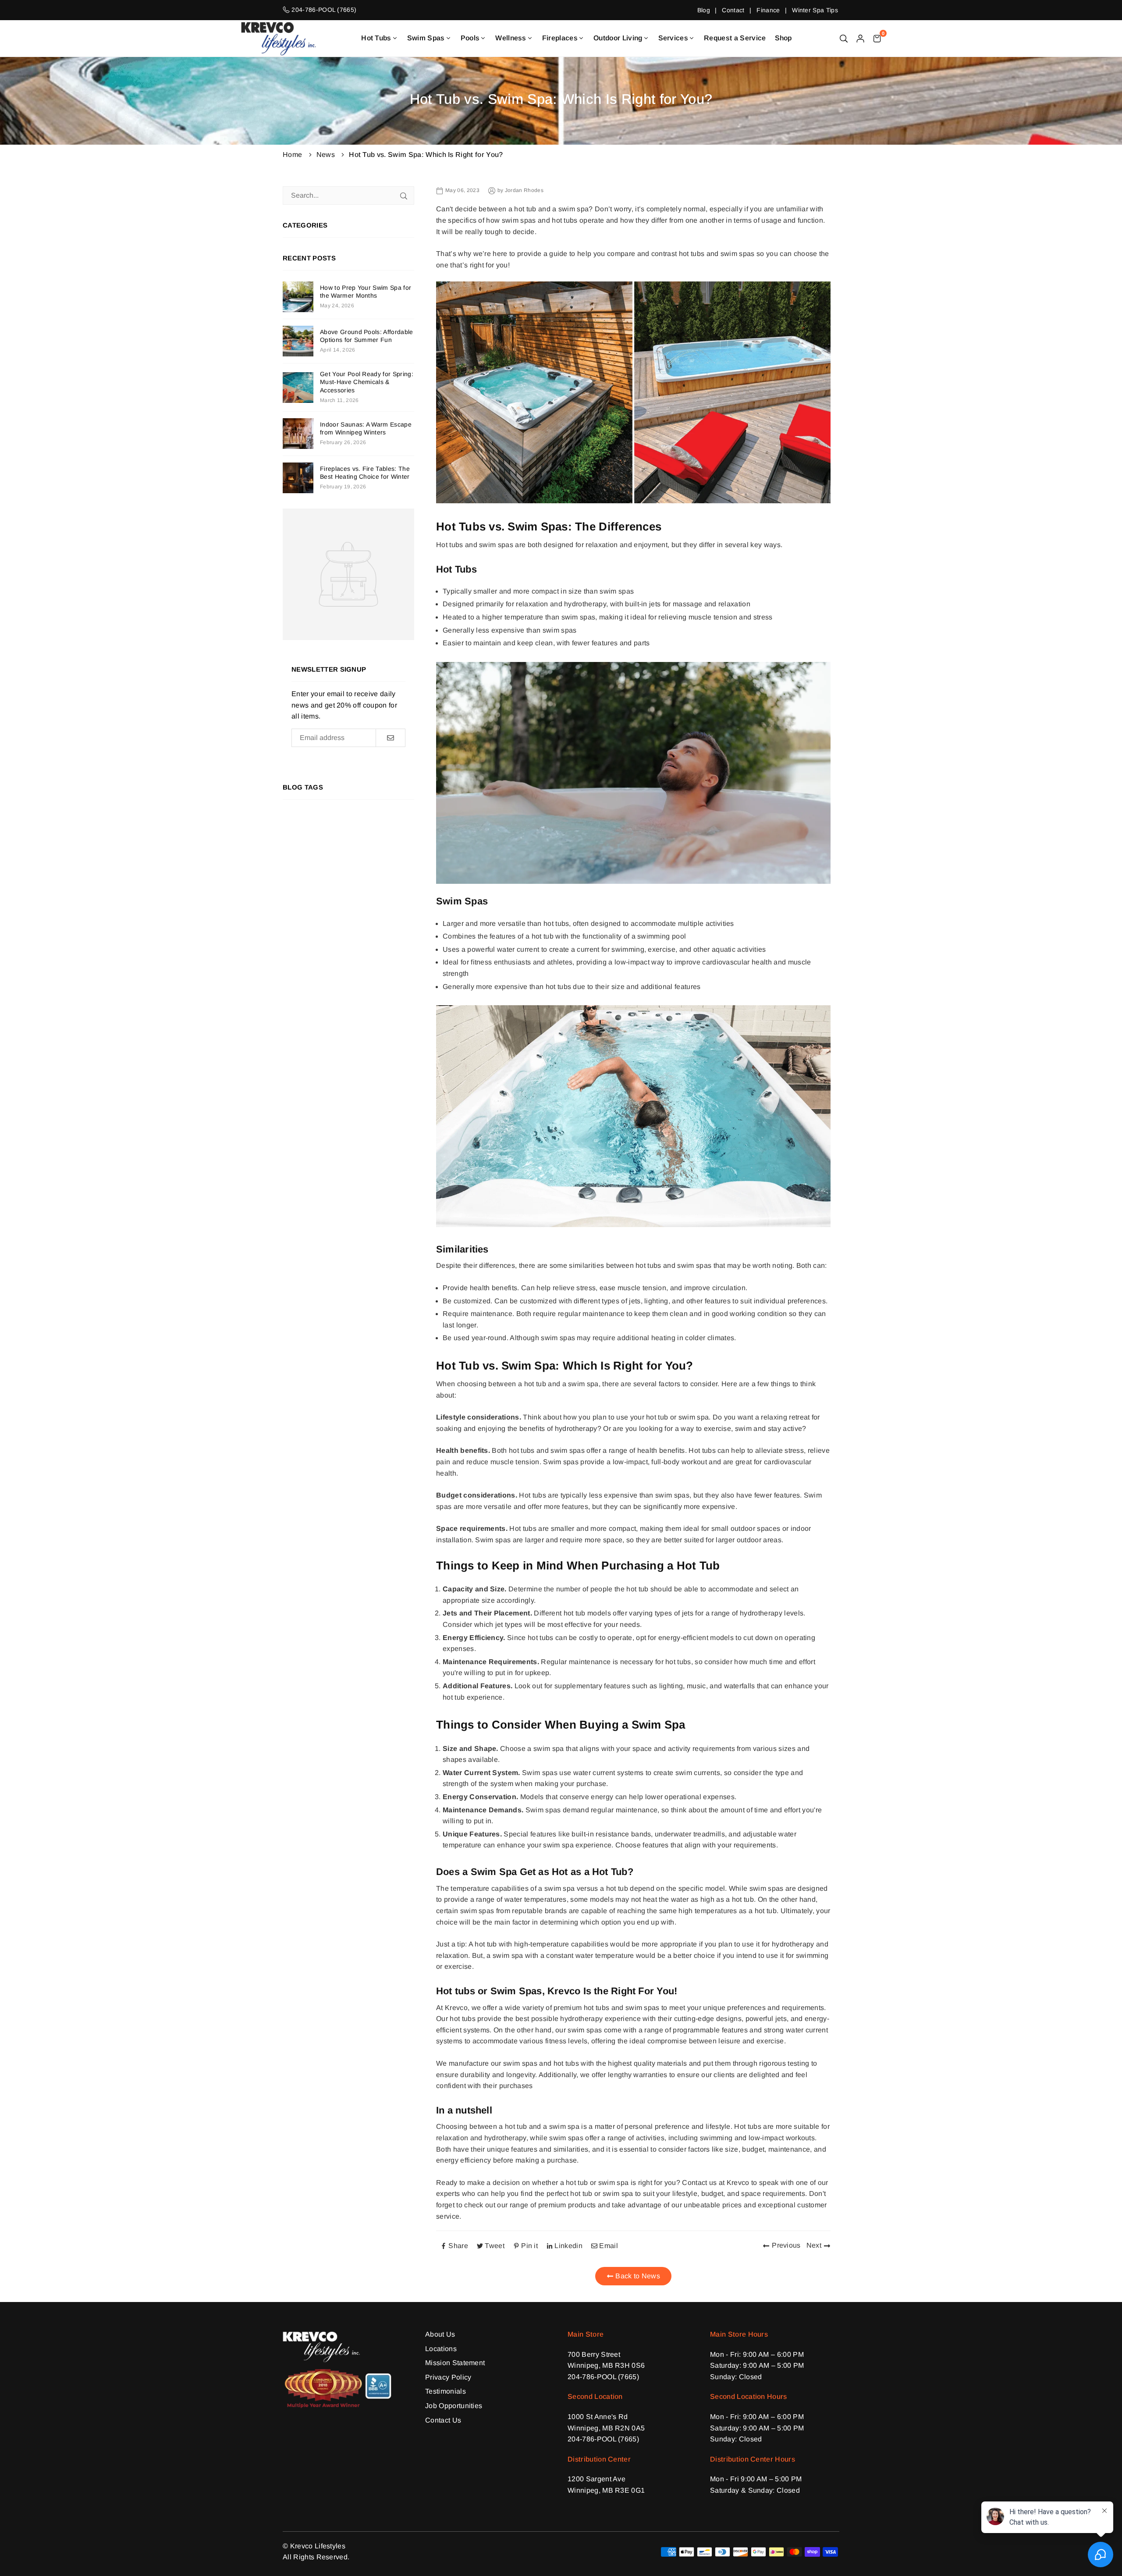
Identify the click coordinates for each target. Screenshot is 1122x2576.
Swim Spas (426, 38)
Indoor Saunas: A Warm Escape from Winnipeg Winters (366, 428)
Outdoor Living (618, 38)
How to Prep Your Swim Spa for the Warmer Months (366, 292)
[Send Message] (404, 196)
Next (814, 2245)
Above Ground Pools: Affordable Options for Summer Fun (367, 336)
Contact (733, 10)
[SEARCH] (844, 38)
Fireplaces (560, 38)
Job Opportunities (454, 2406)
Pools (470, 38)
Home (292, 155)
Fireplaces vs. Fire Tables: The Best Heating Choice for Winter (365, 473)
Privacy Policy (448, 2377)
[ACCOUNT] (860, 38)
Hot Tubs (376, 38)
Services (673, 38)
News (326, 155)
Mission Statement (455, 2363)
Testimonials (446, 2391)
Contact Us (443, 2420)
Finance (768, 10)
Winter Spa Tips (815, 10)
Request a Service (735, 38)
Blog (704, 10)
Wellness (511, 38)
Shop (783, 38)
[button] (877, 38)
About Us (440, 2334)
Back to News (637, 2276)
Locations (441, 2349)
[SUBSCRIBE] (390, 738)
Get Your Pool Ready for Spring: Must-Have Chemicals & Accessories (367, 382)
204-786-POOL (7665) (603, 2377)
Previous (786, 2245)
